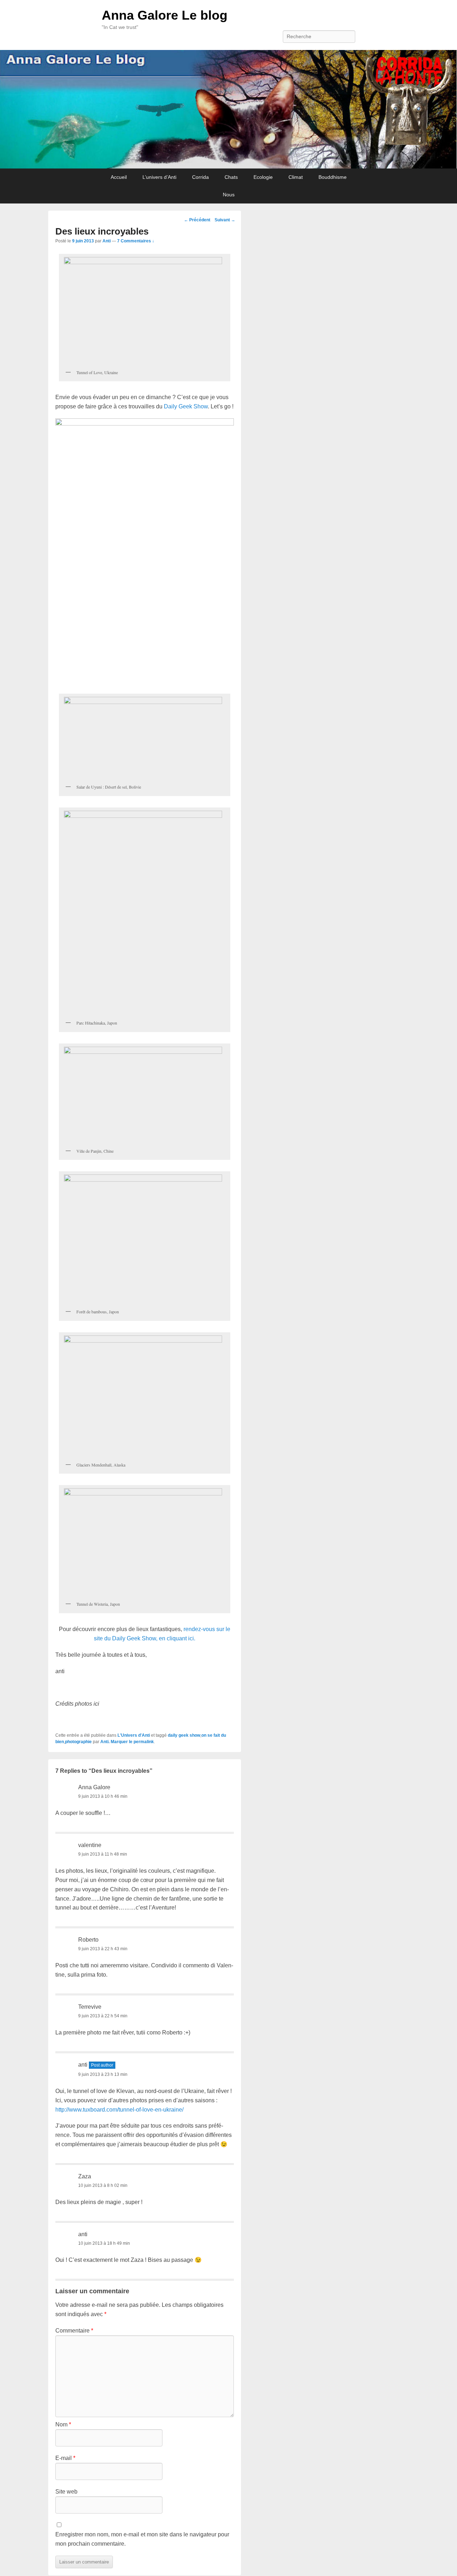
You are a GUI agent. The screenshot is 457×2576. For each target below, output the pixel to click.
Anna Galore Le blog (165, 15)
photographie (78, 1742)
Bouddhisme (333, 177)
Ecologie (263, 177)
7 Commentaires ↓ (136, 241)
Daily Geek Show (186, 406)
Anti (107, 241)
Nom (63, 2424)
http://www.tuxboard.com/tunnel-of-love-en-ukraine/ (119, 2110)
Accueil (119, 177)
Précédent (197, 220)
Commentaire (74, 2331)
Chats (231, 177)
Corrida (200, 177)
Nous (229, 195)
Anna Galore (94, 1787)
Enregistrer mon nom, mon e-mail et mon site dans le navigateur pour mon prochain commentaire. (142, 2539)
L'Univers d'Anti (134, 1735)
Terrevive (90, 2007)
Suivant (225, 220)
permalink (144, 1742)
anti (83, 2234)
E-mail (65, 2458)
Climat (296, 177)
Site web (66, 2492)
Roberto (88, 1940)
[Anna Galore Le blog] (228, 109)
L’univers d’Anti (159, 177)
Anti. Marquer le (117, 1742)
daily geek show (184, 1735)
